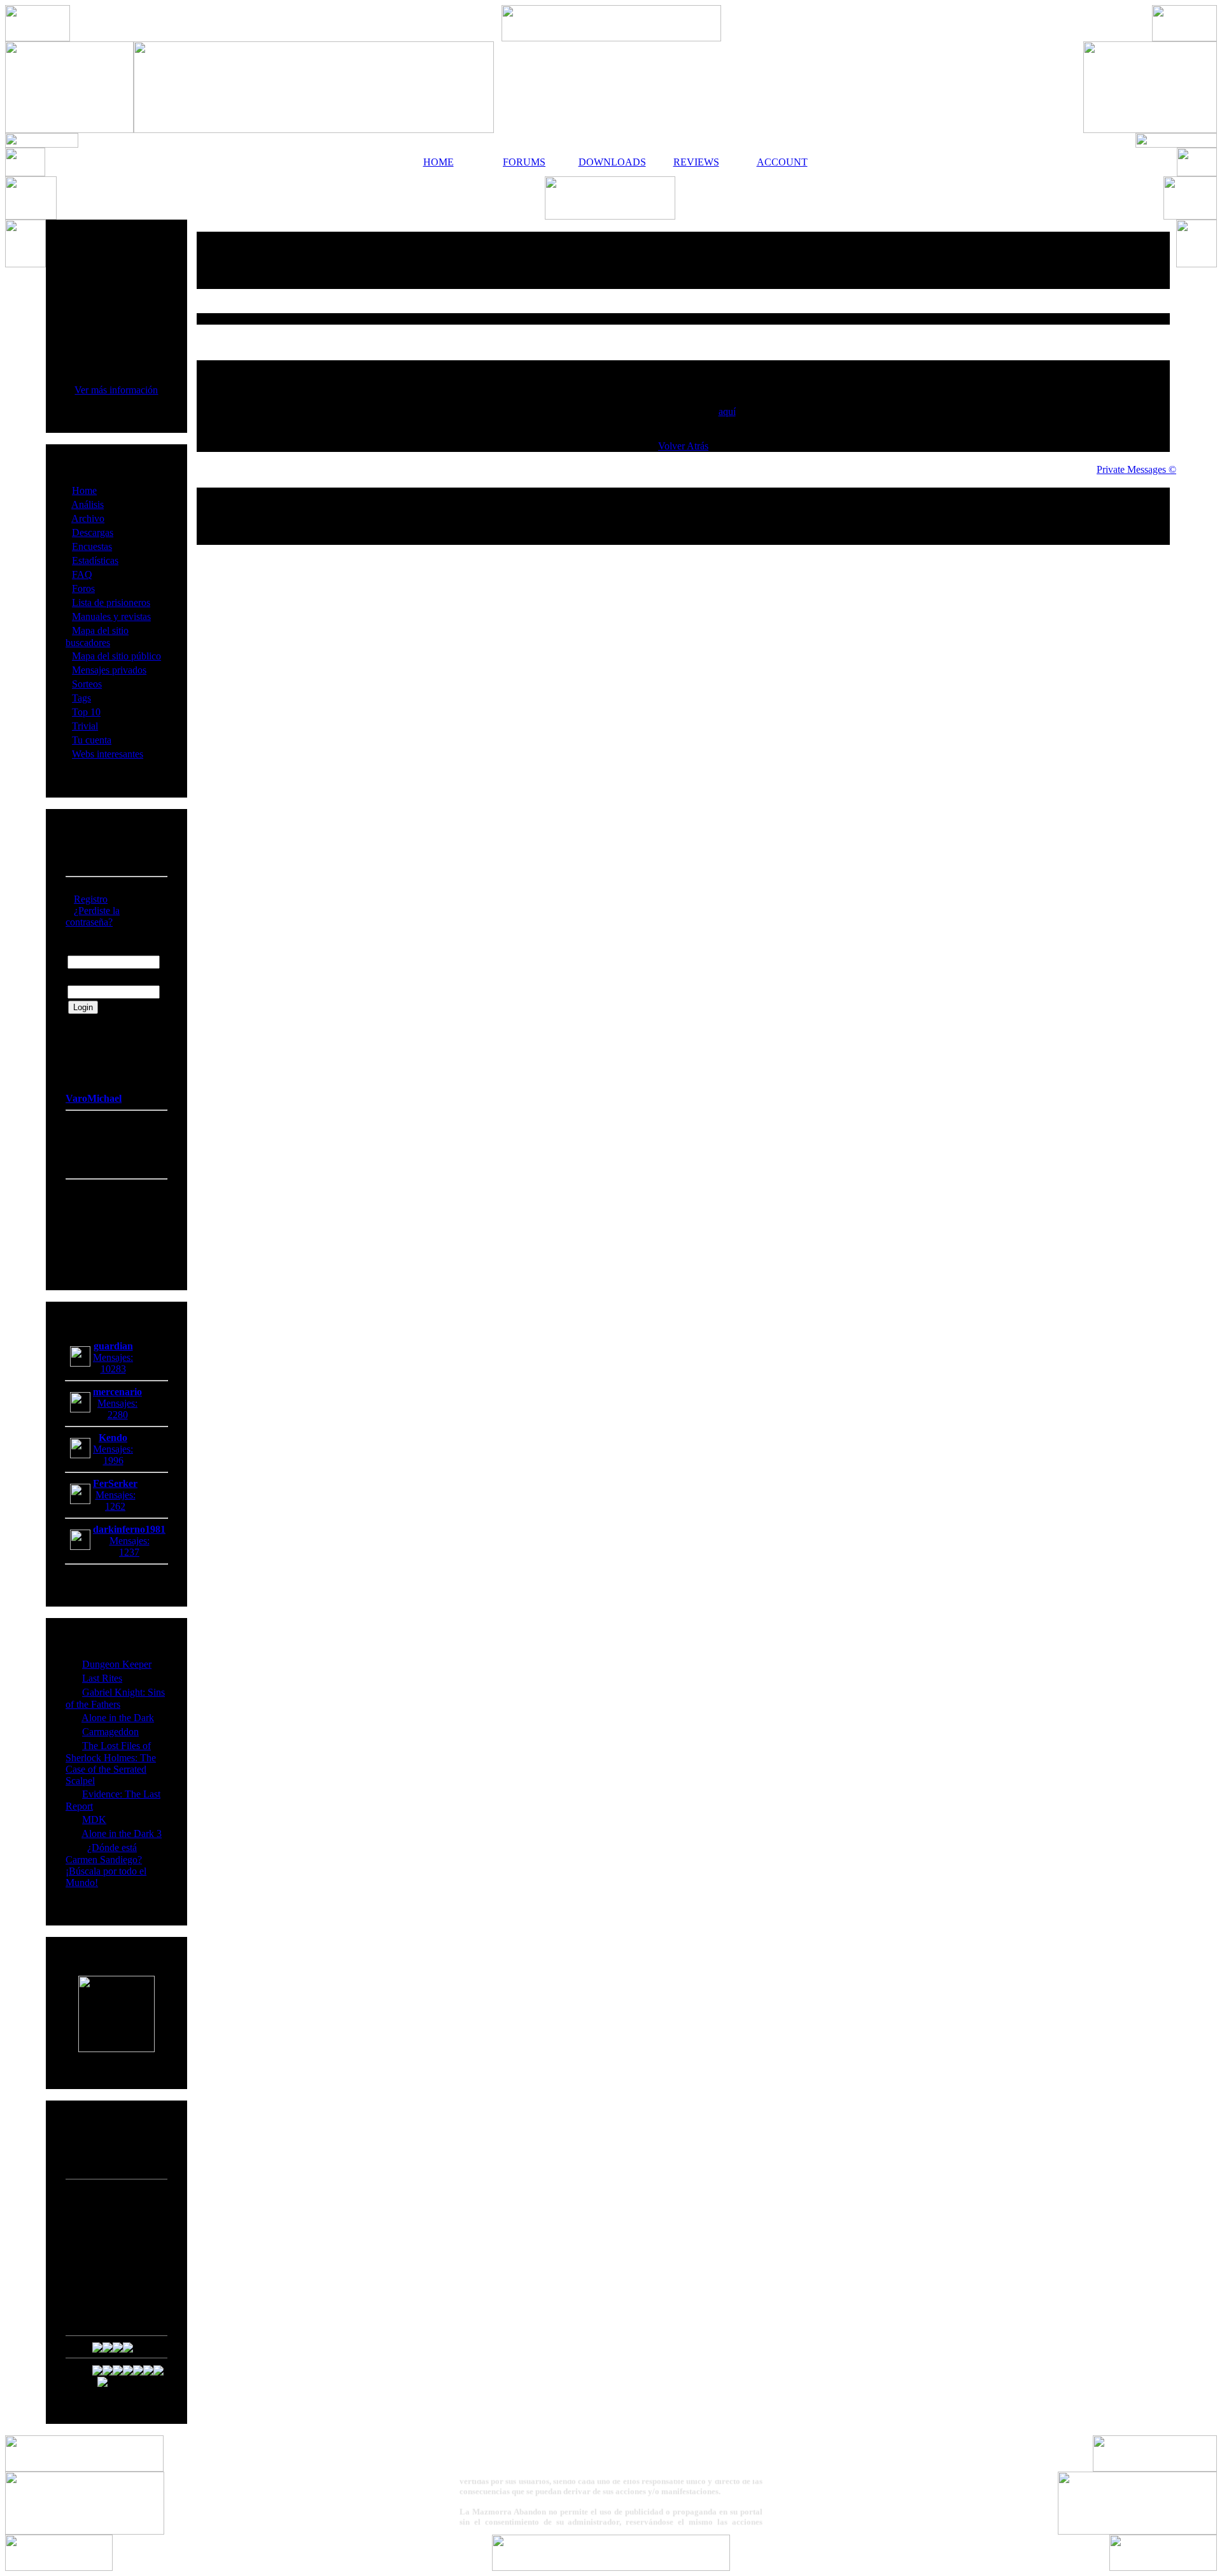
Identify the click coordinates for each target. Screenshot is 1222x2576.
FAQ (82, 574)
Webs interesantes (108, 754)
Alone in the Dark (118, 1718)
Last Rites (102, 1678)
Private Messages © (1136, 469)
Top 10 (86, 712)
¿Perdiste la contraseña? (93, 916)
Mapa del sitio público (116, 656)
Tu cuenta (92, 740)
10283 (113, 1369)
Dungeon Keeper (117, 1664)
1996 (113, 1460)
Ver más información (116, 390)
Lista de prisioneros (111, 602)
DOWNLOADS (610, 162)
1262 (115, 1506)
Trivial (85, 726)
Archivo (88, 518)
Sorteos (87, 684)
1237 (129, 1552)
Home (84, 490)
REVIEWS (696, 162)
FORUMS (524, 162)
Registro (91, 899)
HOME (439, 162)
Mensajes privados (109, 670)
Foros (83, 588)
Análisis (88, 504)
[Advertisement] (684, 260)
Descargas (93, 532)
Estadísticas (95, 560)
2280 (118, 1415)
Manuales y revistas (111, 616)
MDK (94, 1819)
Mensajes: (113, 1357)
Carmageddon (110, 1732)
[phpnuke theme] (611, 2567)
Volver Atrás (683, 446)
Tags (81, 698)
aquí (727, 412)
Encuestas (92, 546)
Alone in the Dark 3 (122, 1833)
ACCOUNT (782, 162)
